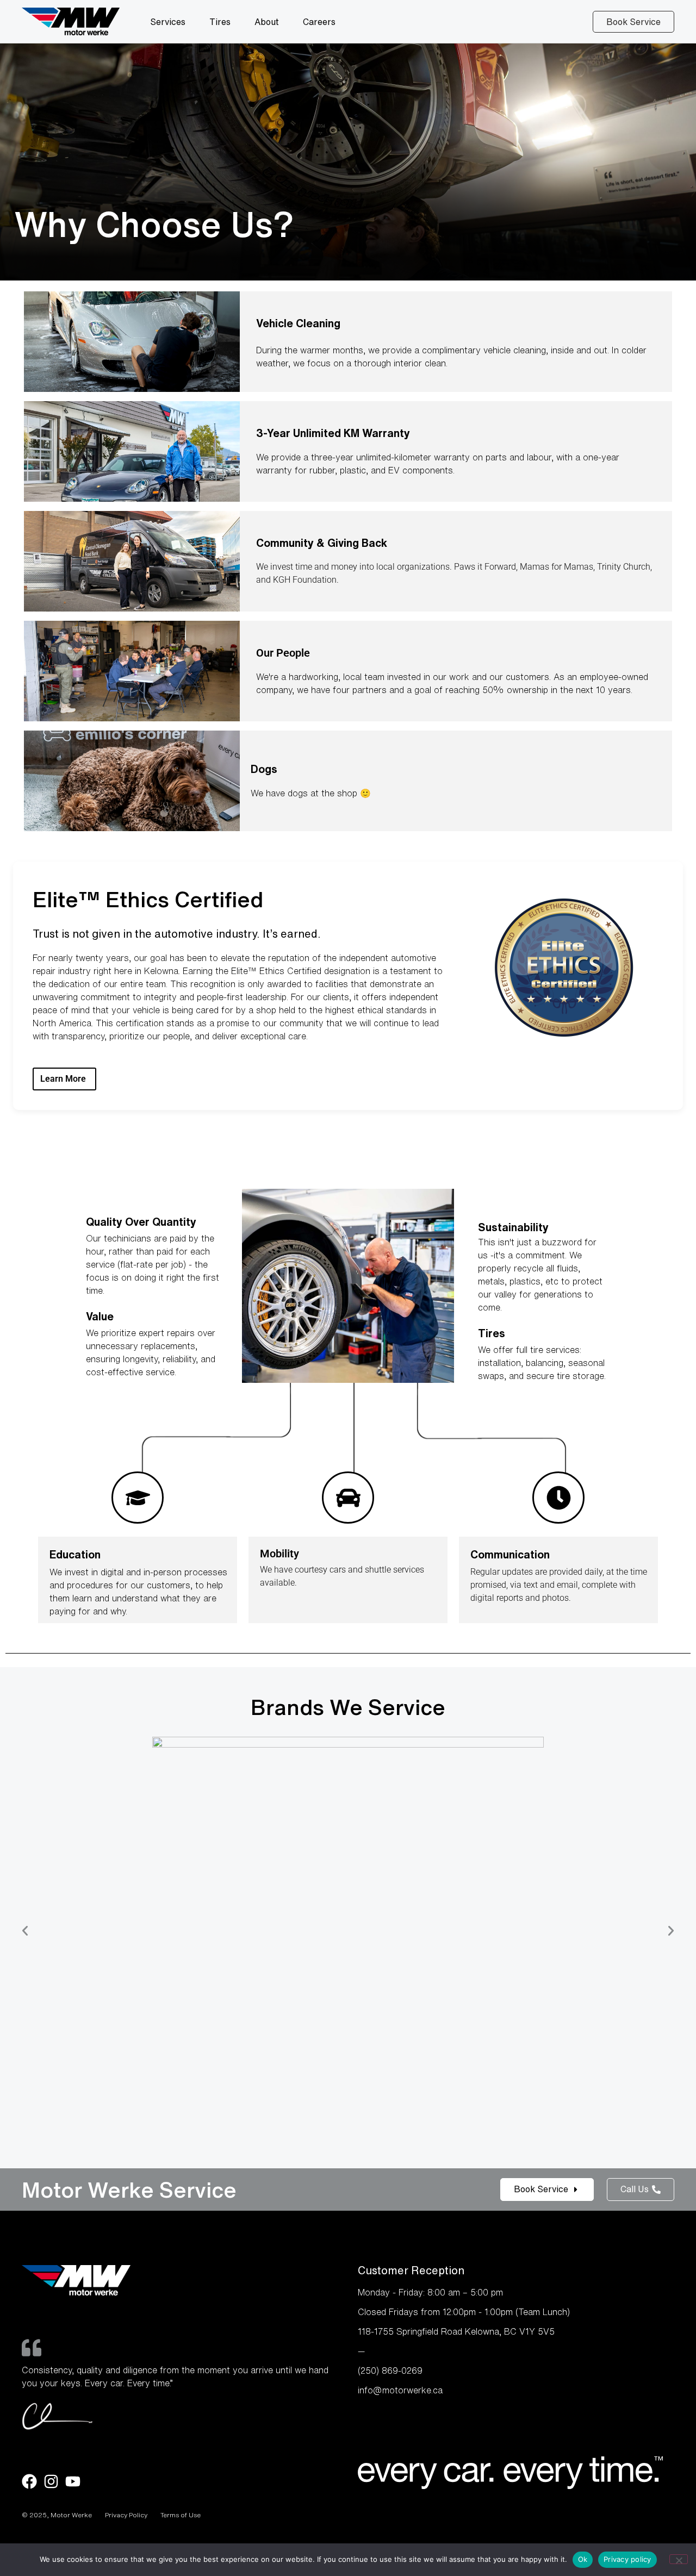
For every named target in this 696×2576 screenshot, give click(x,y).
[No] (679, 2559)
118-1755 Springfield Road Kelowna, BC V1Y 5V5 (456, 2331)
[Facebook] (29, 2481)
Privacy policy (627, 2559)
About (267, 22)
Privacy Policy (126, 2515)
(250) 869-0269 (390, 2371)
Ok (583, 2559)
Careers (319, 22)
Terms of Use (181, 2515)
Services (168, 22)
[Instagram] (51, 2481)
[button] (25, 1931)
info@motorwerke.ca (400, 2390)
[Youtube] (73, 2481)
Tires (220, 22)
